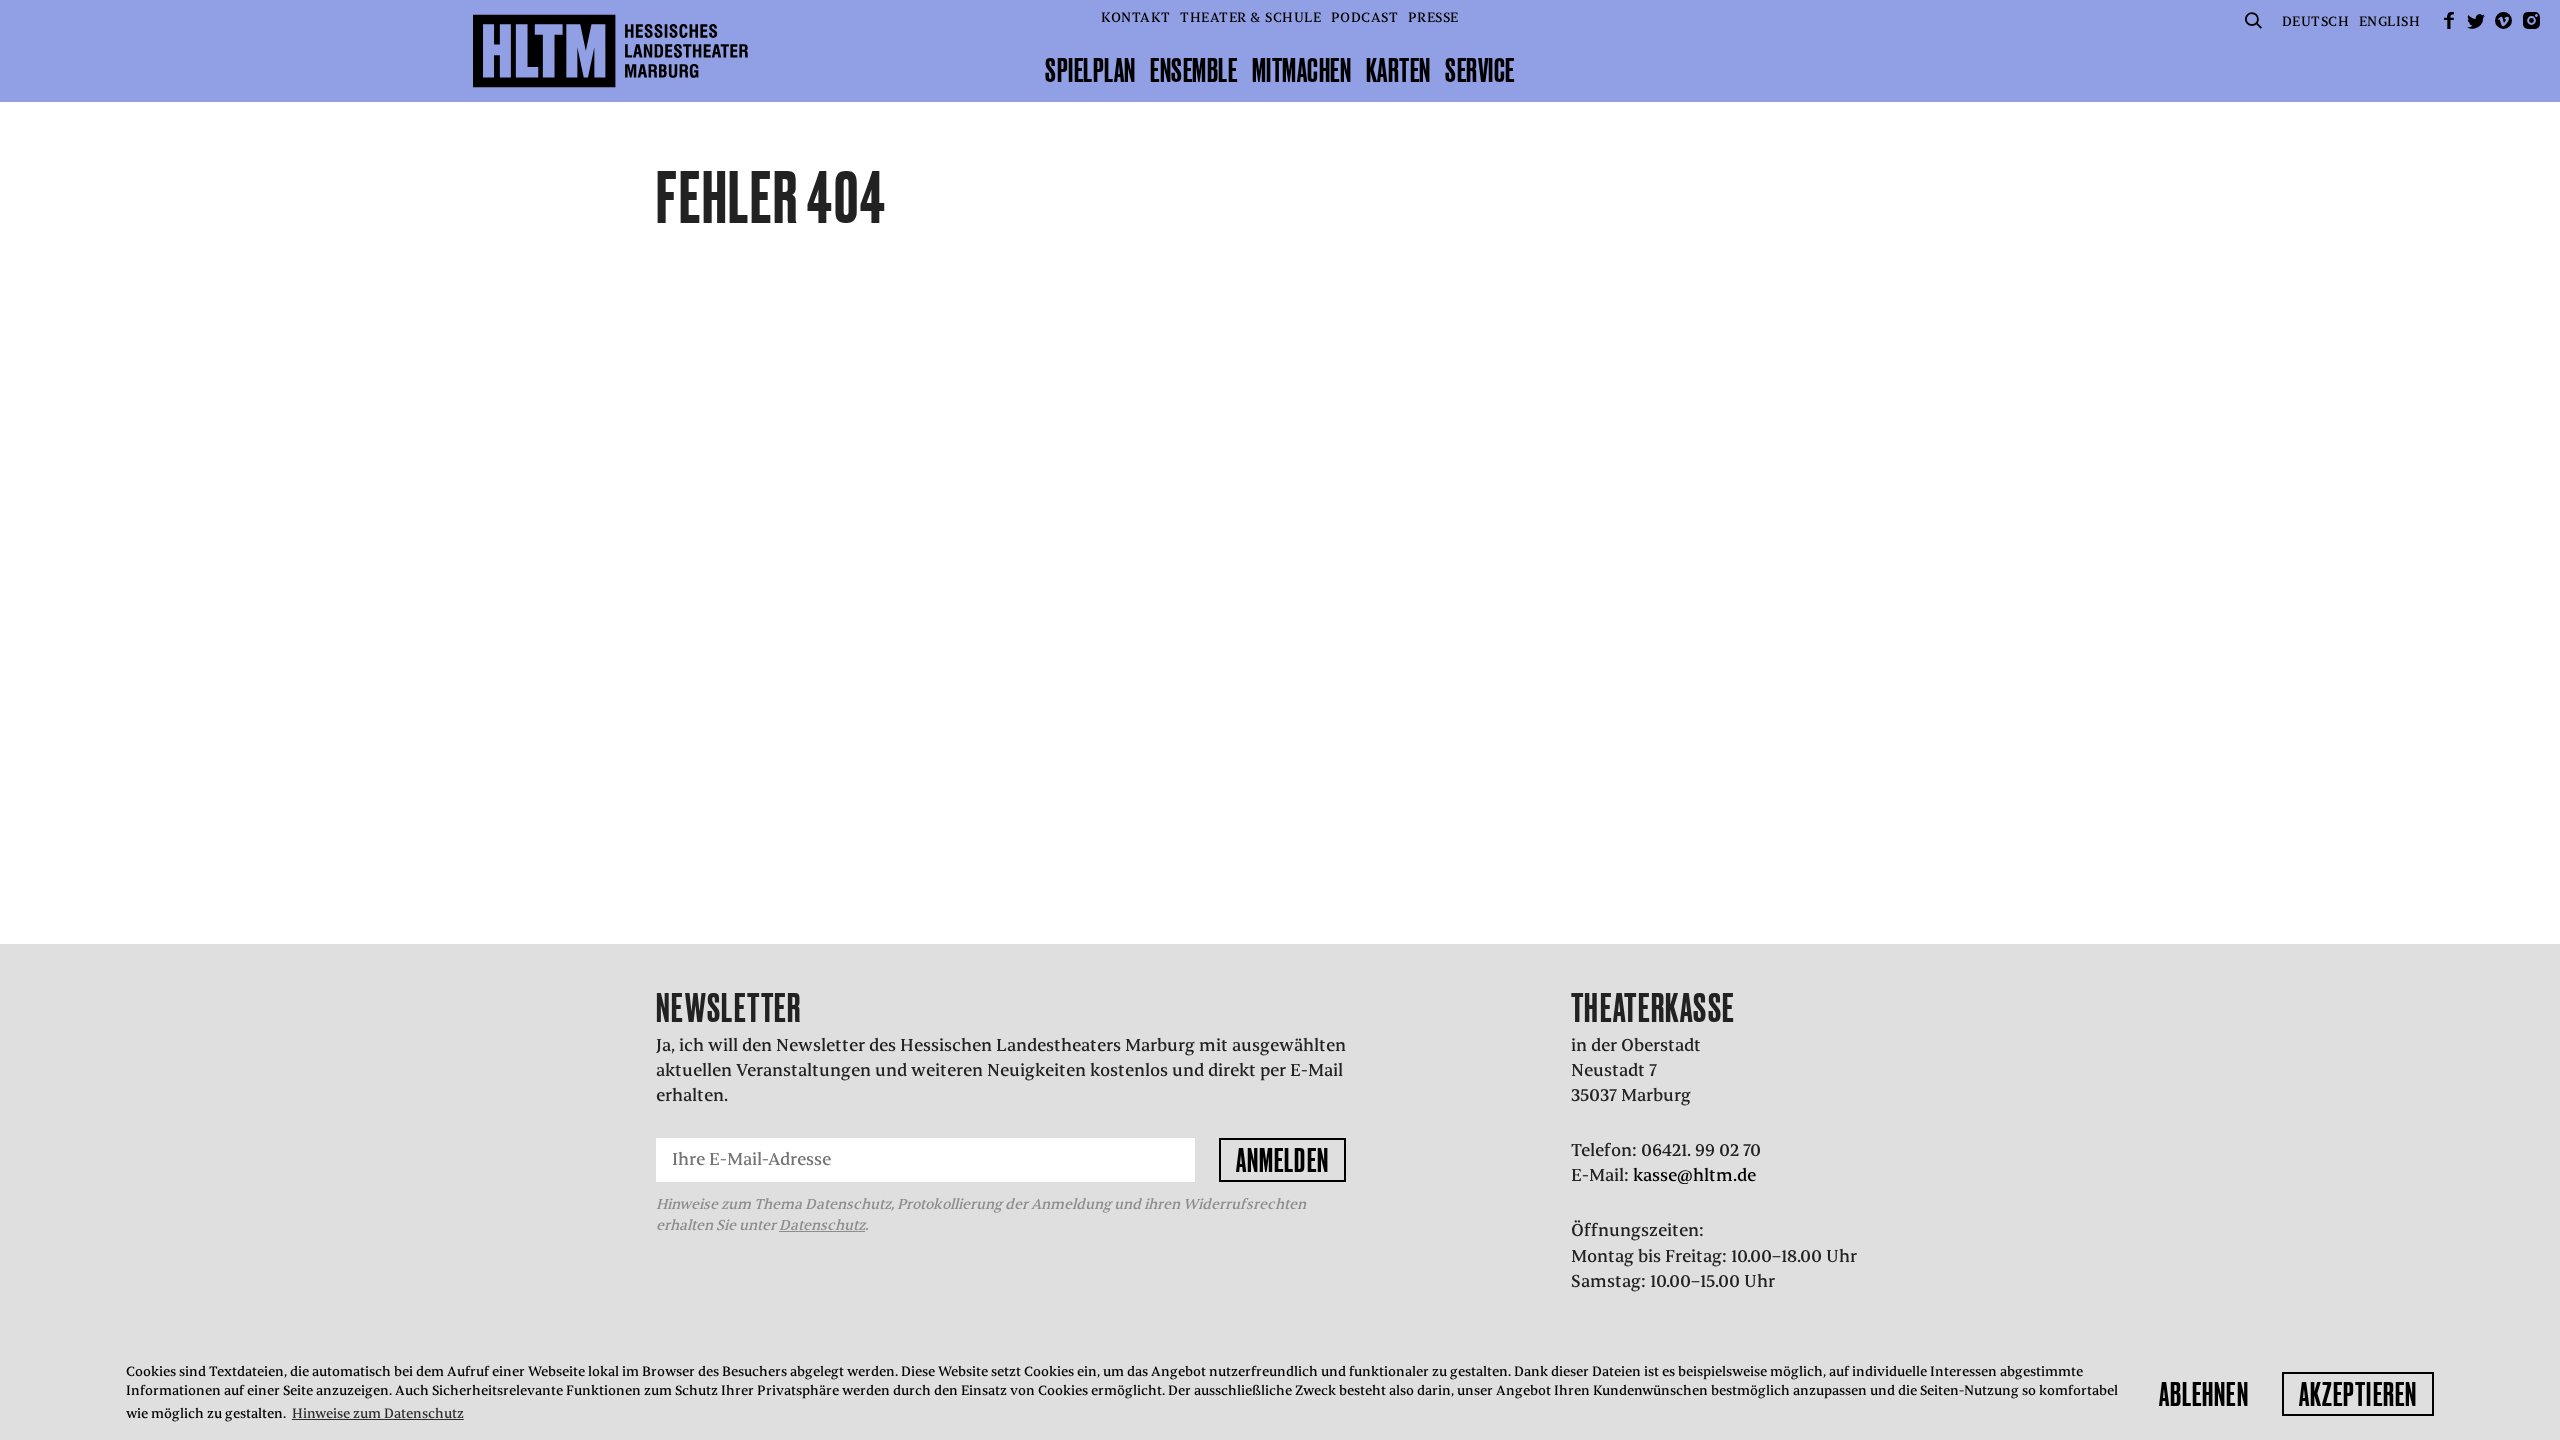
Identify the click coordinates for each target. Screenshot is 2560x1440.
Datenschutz (822, 1225)
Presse (1433, 17)
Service (1480, 70)
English (2390, 21)
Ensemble (1193, 70)
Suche (2253, 20)
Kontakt (1136, 17)
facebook (2449, 20)
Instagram (2531, 20)
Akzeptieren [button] (2358, 1394)
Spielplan (1090, 70)
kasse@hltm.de (1694, 1175)
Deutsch (2316, 21)
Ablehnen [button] (2204, 1394)
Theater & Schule (1250, 17)
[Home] (610, 51)
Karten (1398, 70)
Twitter (2476, 20)
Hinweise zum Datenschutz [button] (378, 1413)
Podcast (1365, 17)
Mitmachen (1302, 70)
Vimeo (2504, 20)
